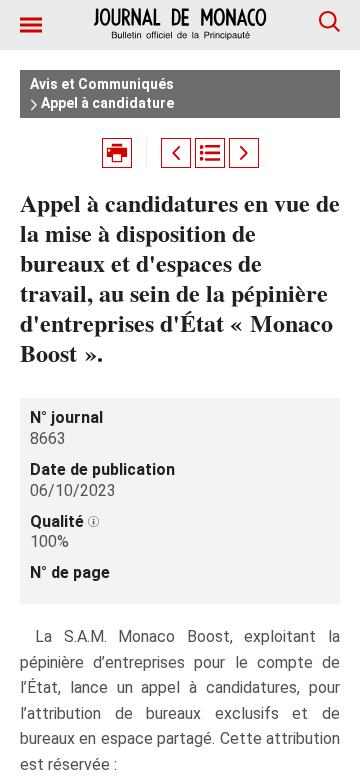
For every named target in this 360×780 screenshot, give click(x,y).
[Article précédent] (176, 153)
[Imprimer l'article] (117, 153)
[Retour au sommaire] (210, 153)
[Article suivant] (244, 153)
